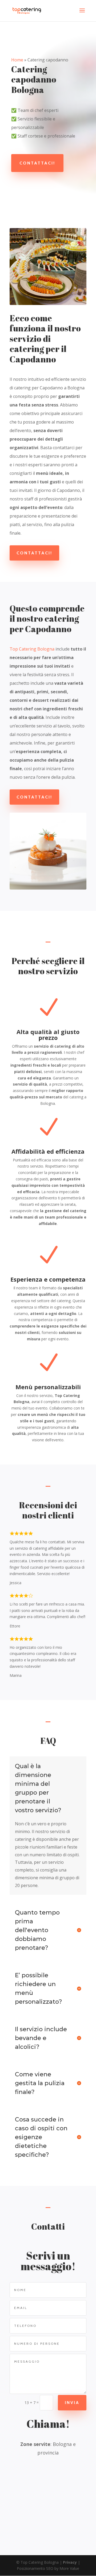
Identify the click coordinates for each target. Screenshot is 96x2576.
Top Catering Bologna (32, 649)
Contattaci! (37, 163)
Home (17, 60)
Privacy (70, 2562)
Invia (72, 2403)
